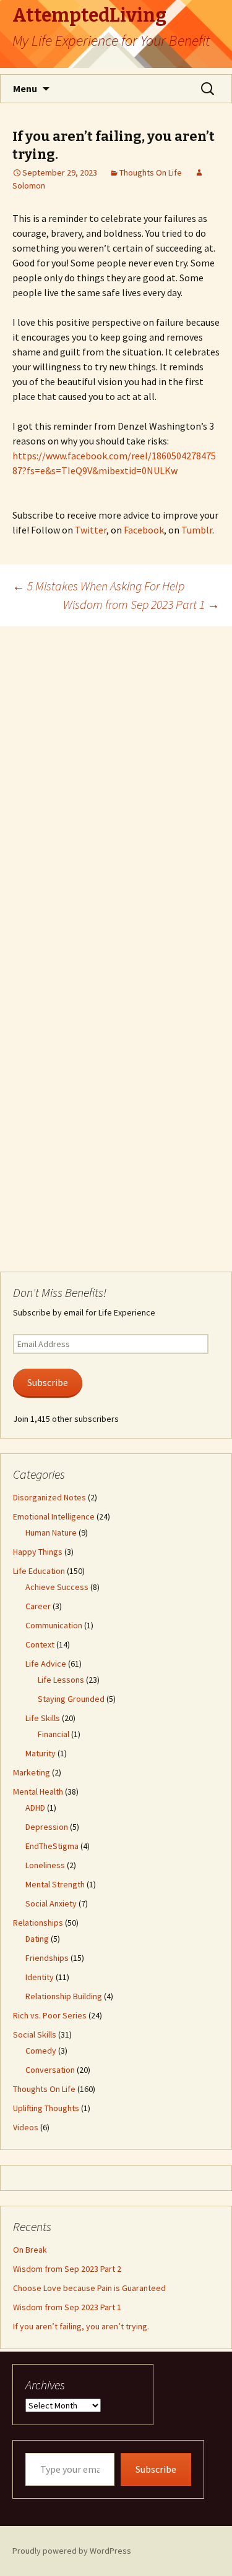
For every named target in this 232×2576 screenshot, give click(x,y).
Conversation (50, 2070)
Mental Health (38, 1792)
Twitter (91, 530)
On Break (30, 2250)
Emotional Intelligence (54, 1516)
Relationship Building (64, 1996)
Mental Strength (55, 1884)
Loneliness (45, 1865)
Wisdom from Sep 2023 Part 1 (141, 604)
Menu (25, 88)
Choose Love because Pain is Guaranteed (89, 2288)
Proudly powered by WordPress (72, 2551)
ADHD (35, 1808)
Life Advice (46, 1664)
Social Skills (35, 2034)
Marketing (32, 1772)
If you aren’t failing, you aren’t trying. (81, 2326)
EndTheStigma (52, 1846)
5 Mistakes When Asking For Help (98, 586)
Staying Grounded (71, 1699)
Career (38, 1606)
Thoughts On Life (151, 172)
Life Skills (43, 1718)
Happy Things (38, 1552)
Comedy (41, 2051)
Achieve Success (57, 1587)
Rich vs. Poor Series (50, 2015)
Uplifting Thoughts (46, 2108)
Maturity (41, 1753)
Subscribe (48, 1383)
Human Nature (51, 1532)
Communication (54, 1625)
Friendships (47, 1958)
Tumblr (197, 530)
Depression (47, 1827)
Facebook (144, 530)
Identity (40, 1977)
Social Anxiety (51, 1903)
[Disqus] (116, 781)
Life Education (39, 1571)
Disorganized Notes (49, 1497)
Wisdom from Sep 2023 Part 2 (67, 2269)
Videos (26, 2127)
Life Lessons (61, 1680)
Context (40, 1644)
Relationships (38, 1923)
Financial (54, 1734)
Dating (37, 1939)
